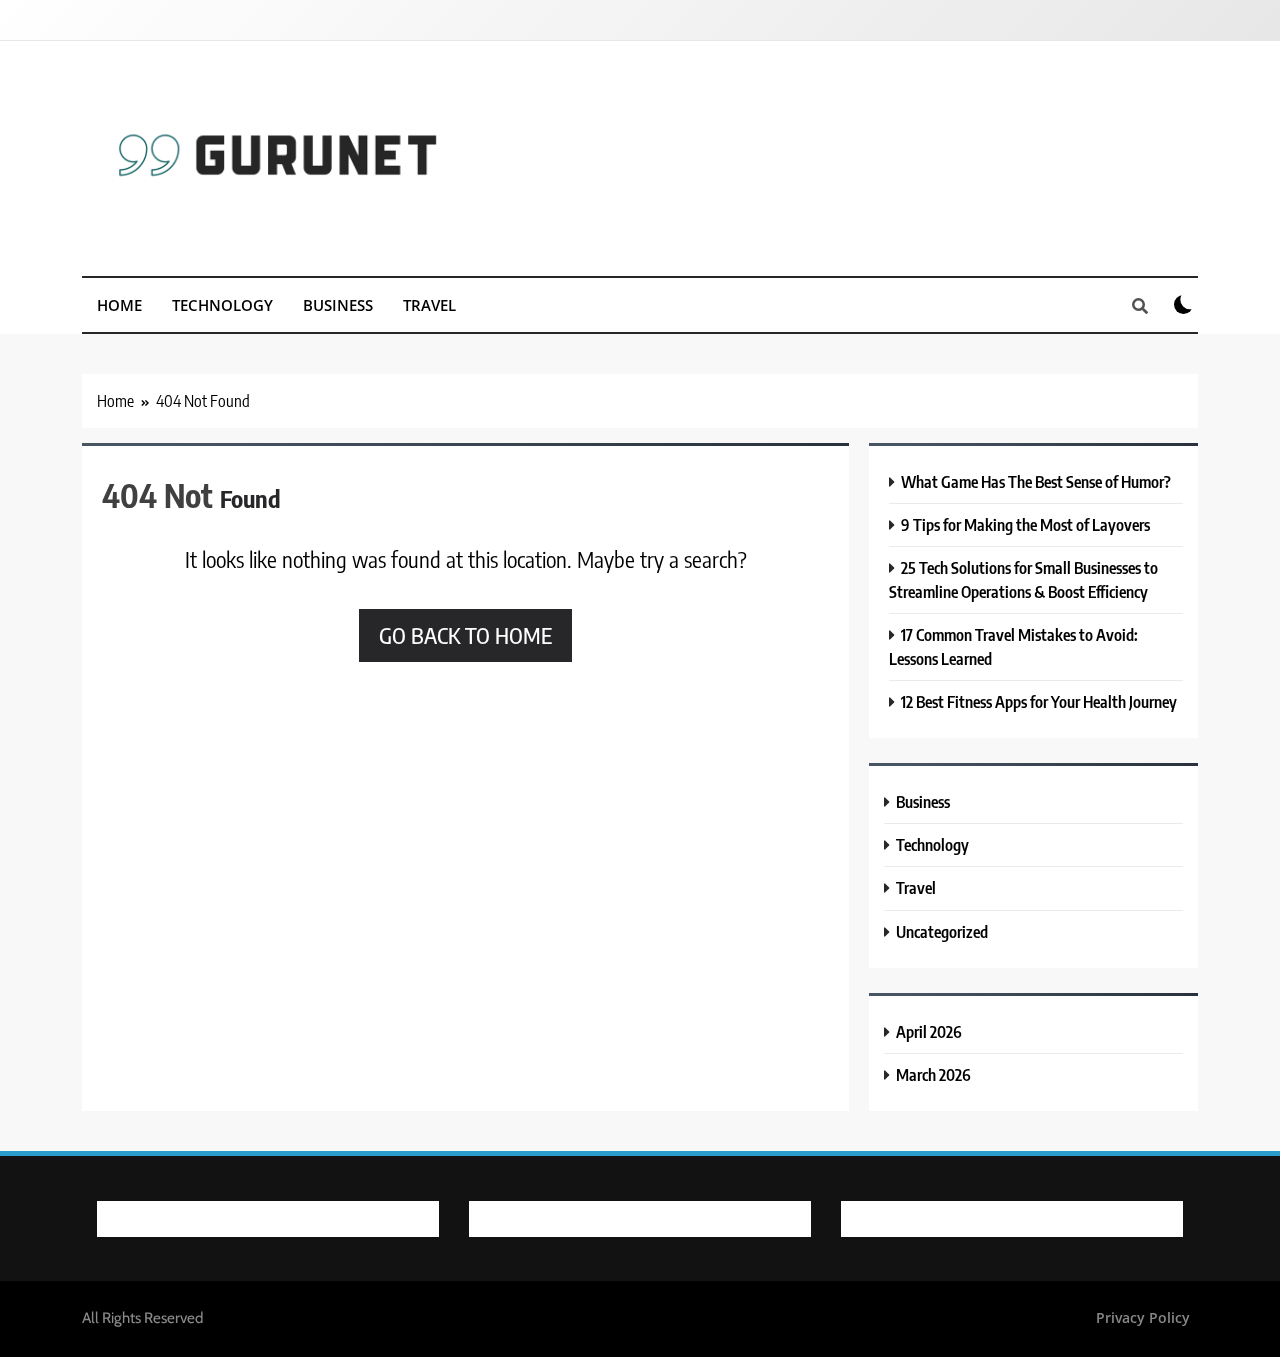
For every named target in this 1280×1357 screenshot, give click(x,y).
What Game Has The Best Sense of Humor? (1036, 481)
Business (338, 305)
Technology (222, 305)
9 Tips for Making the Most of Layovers (1025, 524)
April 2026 (929, 1031)
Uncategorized (942, 931)
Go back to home (465, 635)
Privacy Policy (1143, 1317)
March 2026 (933, 1074)
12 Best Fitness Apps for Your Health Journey (1039, 701)
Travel (429, 305)
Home (119, 305)
